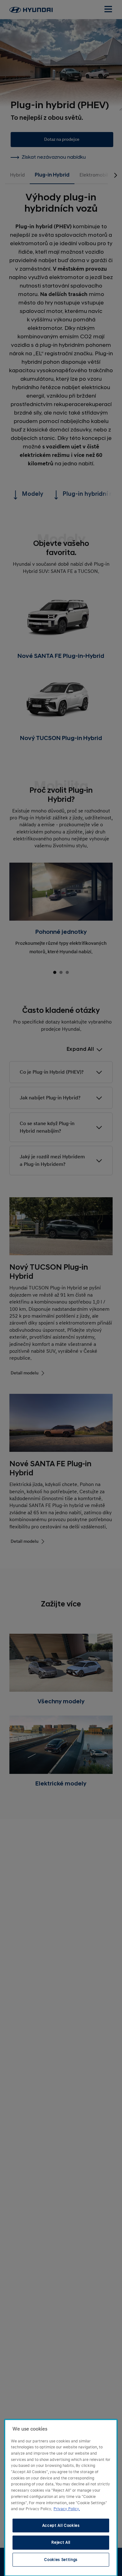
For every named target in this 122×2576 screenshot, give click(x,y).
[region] (61, 2498)
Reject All (61, 2542)
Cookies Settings (61, 2560)
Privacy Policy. (67, 2509)
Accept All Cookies (61, 2526)
